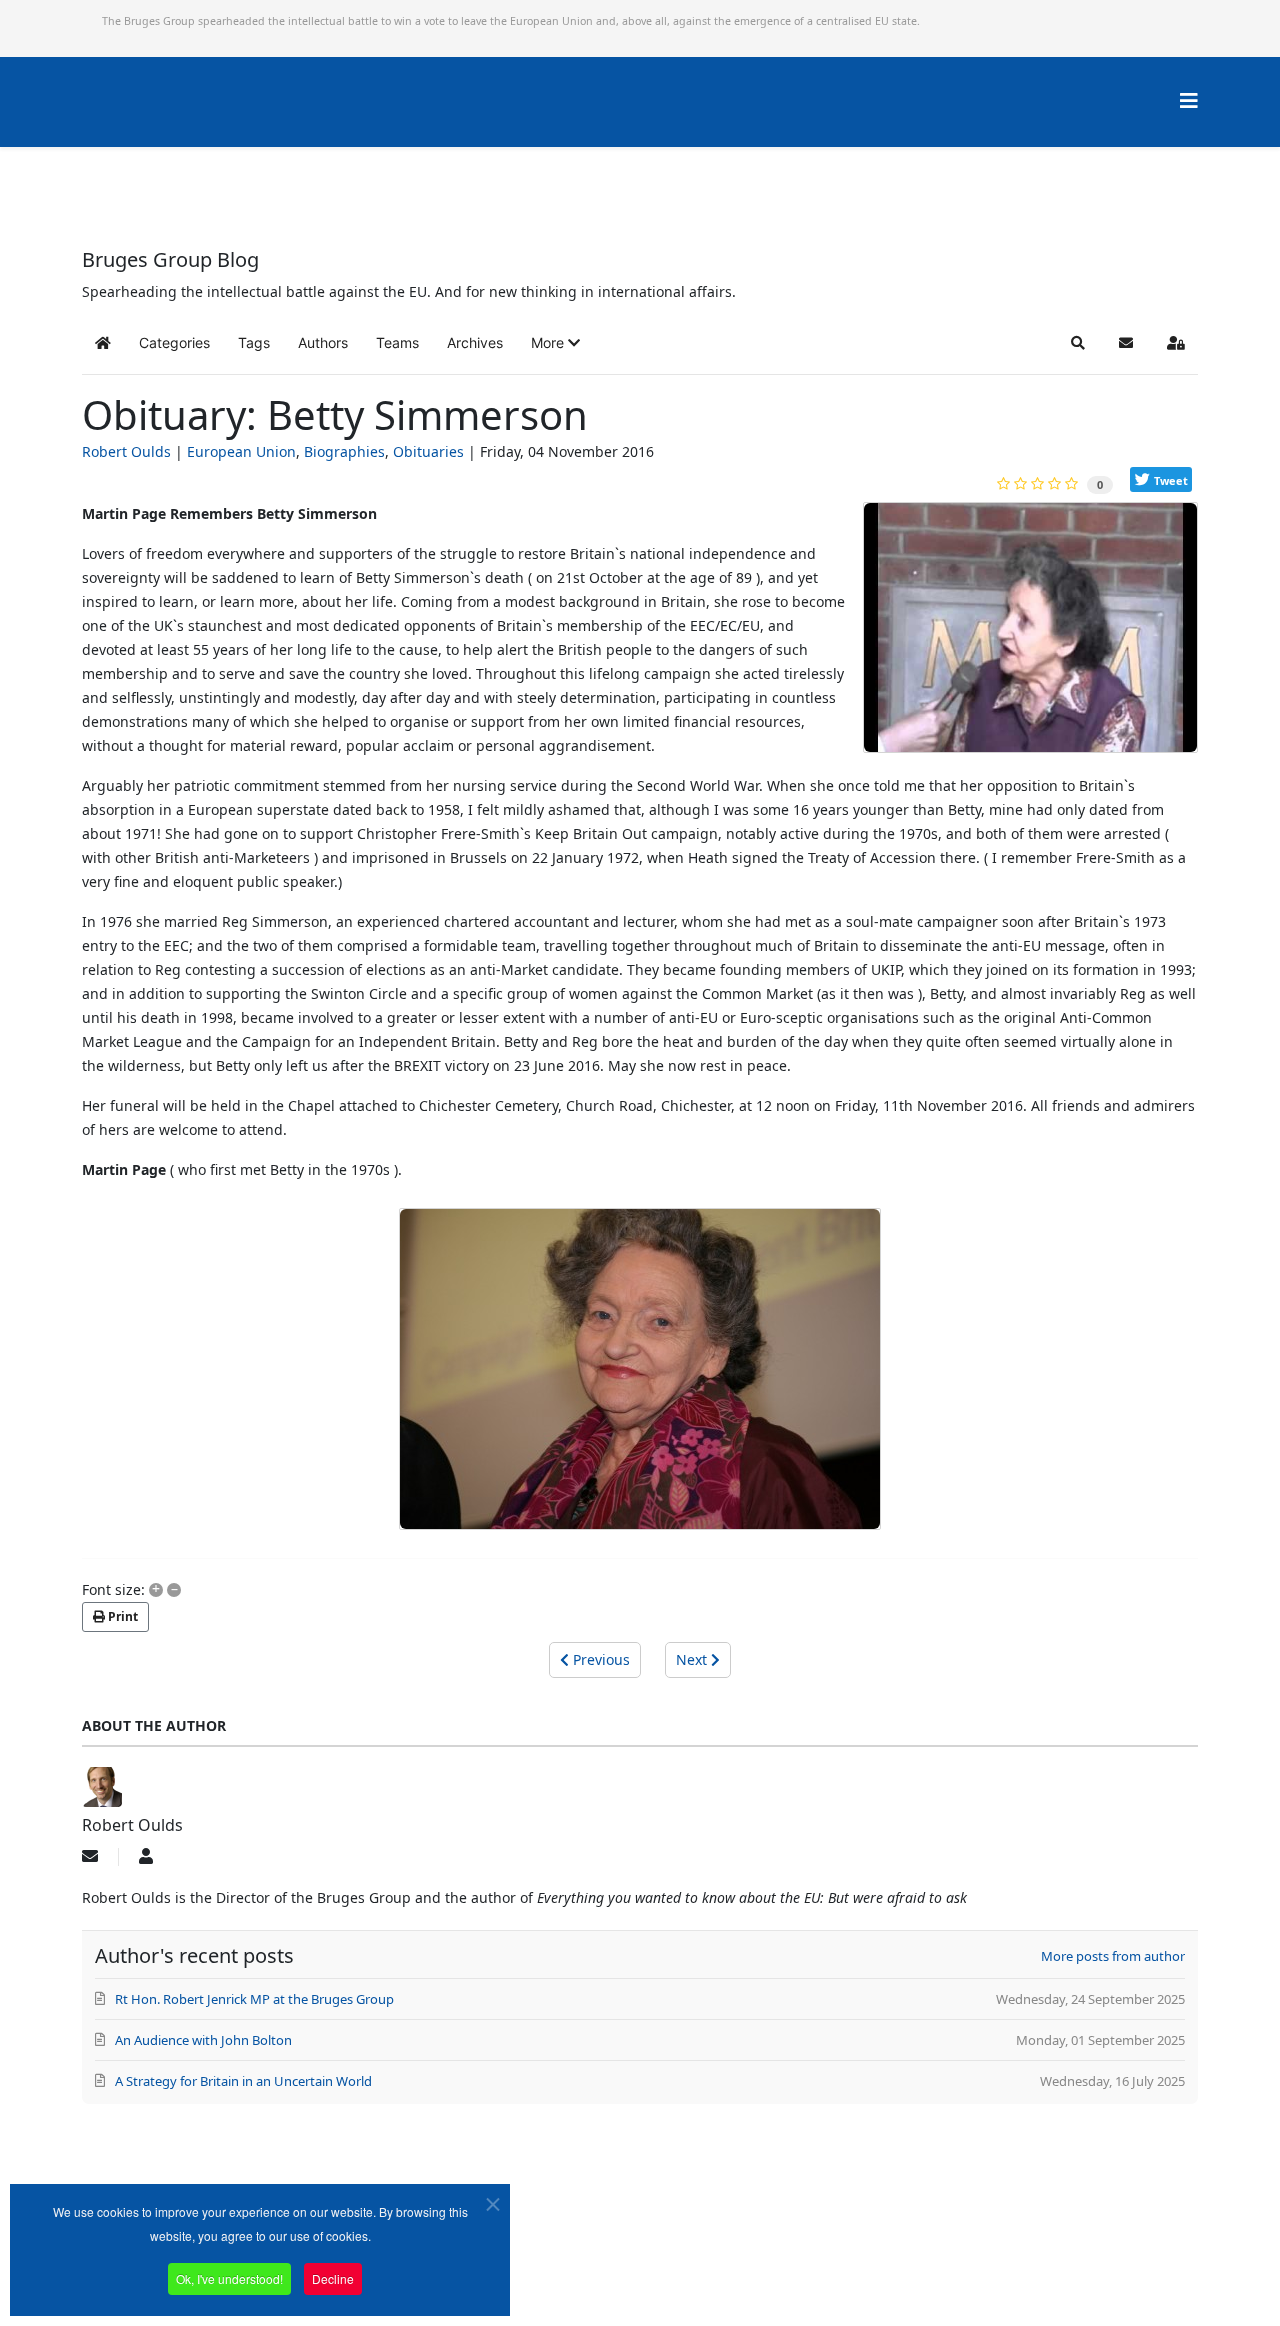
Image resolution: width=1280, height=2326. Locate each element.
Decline (333, 2278)
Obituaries (428, 451)
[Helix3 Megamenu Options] (1189, 100)
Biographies (344, 451)
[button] (555, 343)
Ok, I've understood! (229, 2278)
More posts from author (1113, 1956)
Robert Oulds (126, 451)
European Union (241, 451)
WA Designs (698, 2269)
